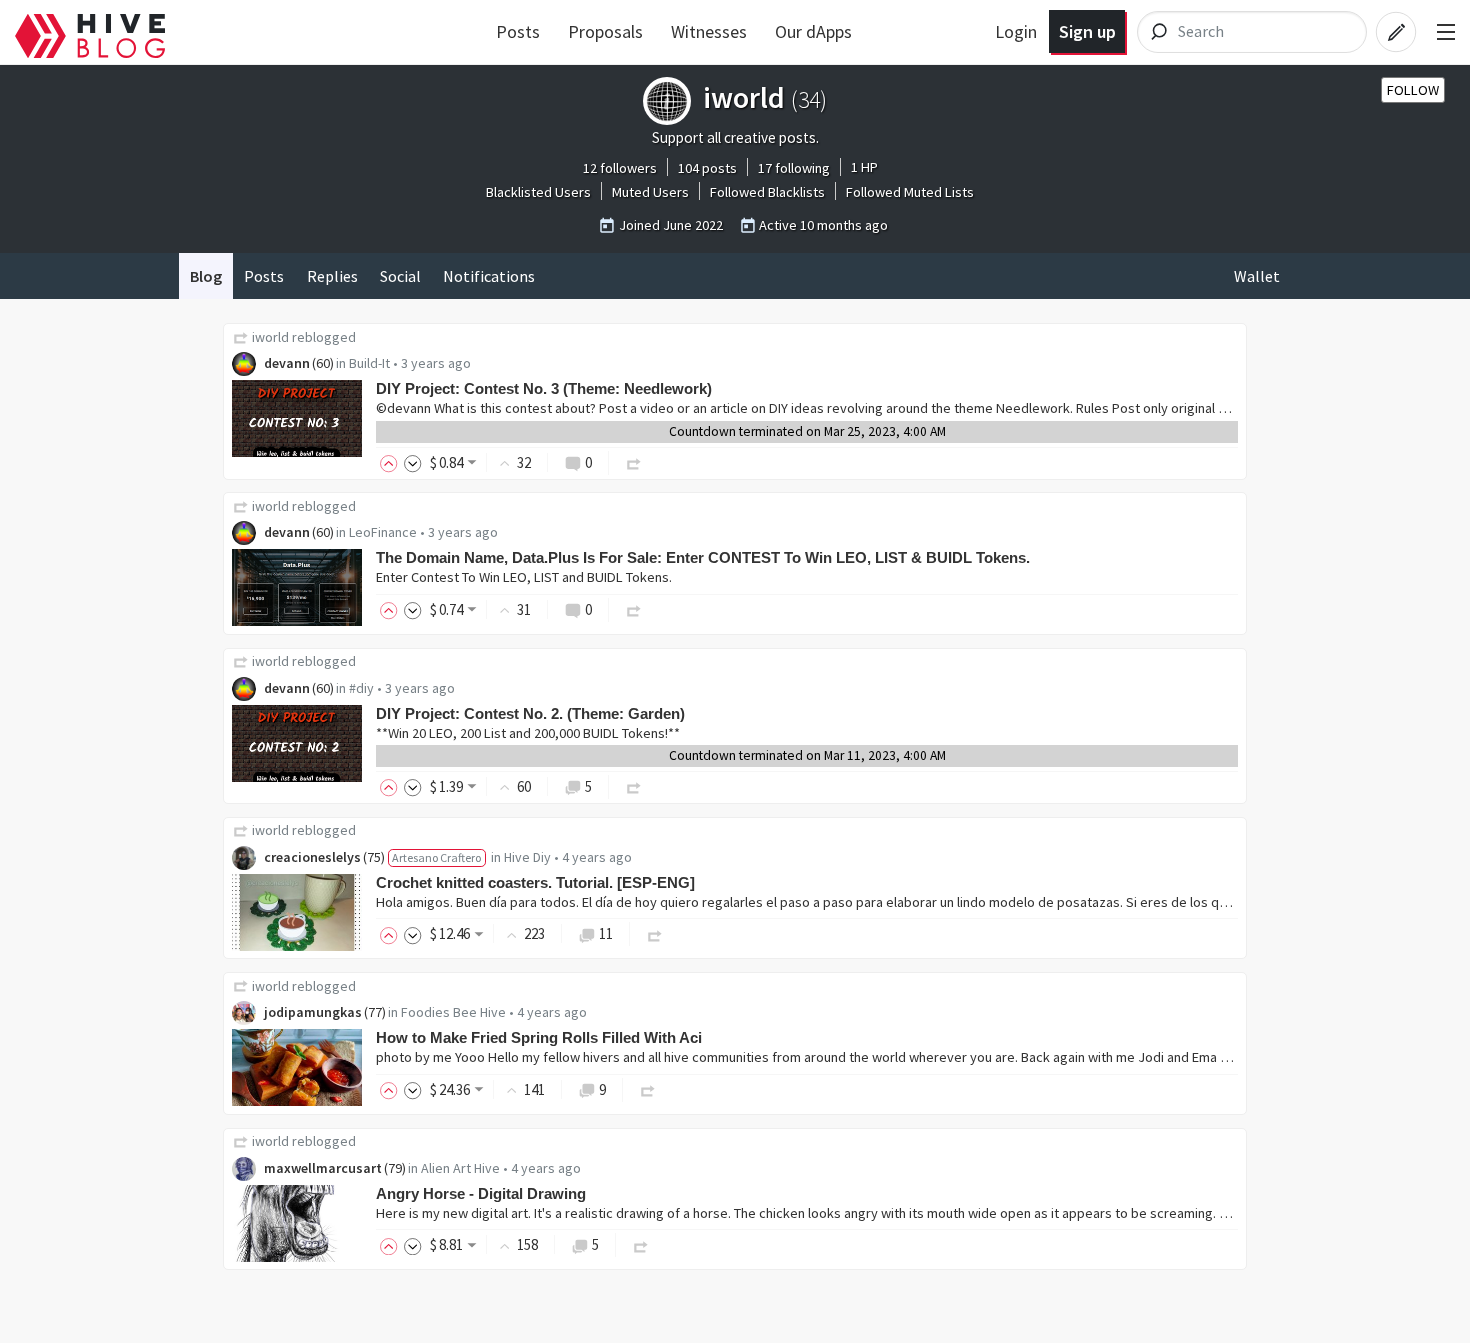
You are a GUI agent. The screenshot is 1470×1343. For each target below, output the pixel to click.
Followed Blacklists (767, 192)
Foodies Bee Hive (453, 1012)
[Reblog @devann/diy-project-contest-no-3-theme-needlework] (634, 462)
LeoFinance (383, 532)
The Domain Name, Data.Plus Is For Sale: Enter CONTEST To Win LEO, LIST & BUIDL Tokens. (703, 557)
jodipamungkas (313, 1012)
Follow (1413, 90)
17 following (794, 168)
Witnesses (709, 31)
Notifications (489, 276)
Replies (332, 276)
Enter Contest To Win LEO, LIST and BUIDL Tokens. (524, 577)
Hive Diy (527, 857)
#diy (361, 688)
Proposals (605, 31)
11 (606, 933)
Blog (206, 276)
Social (400, 276)
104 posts (707, 168)
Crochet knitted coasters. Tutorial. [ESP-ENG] (535, 882)
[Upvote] (392, 462)
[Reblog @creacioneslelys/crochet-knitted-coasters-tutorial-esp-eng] (655, 933)
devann (287, 363)
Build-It (369, 363)
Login (1016, 31)
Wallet (1257, 276)
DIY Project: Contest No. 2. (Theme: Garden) (530, 713)
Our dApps (813, 31)
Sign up (1087, 31)
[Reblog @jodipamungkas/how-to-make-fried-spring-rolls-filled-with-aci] (648, 1089)
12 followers (620, 168)
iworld (270, 337)
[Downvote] (413, 462)
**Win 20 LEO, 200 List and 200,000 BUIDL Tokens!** (528, 733)
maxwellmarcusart (323, 1168)
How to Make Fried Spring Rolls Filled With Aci (539, 1037)
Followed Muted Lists (910, 192)
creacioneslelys (312, 857)
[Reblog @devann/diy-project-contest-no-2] (634, 786)
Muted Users (650, 192)
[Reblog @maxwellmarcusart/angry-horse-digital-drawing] (641, 1244)
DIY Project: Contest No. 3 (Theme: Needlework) (544, 388)
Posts (518, 31)
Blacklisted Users (538, 192)
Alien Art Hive (460, 1168)
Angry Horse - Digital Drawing (481, 1193)
